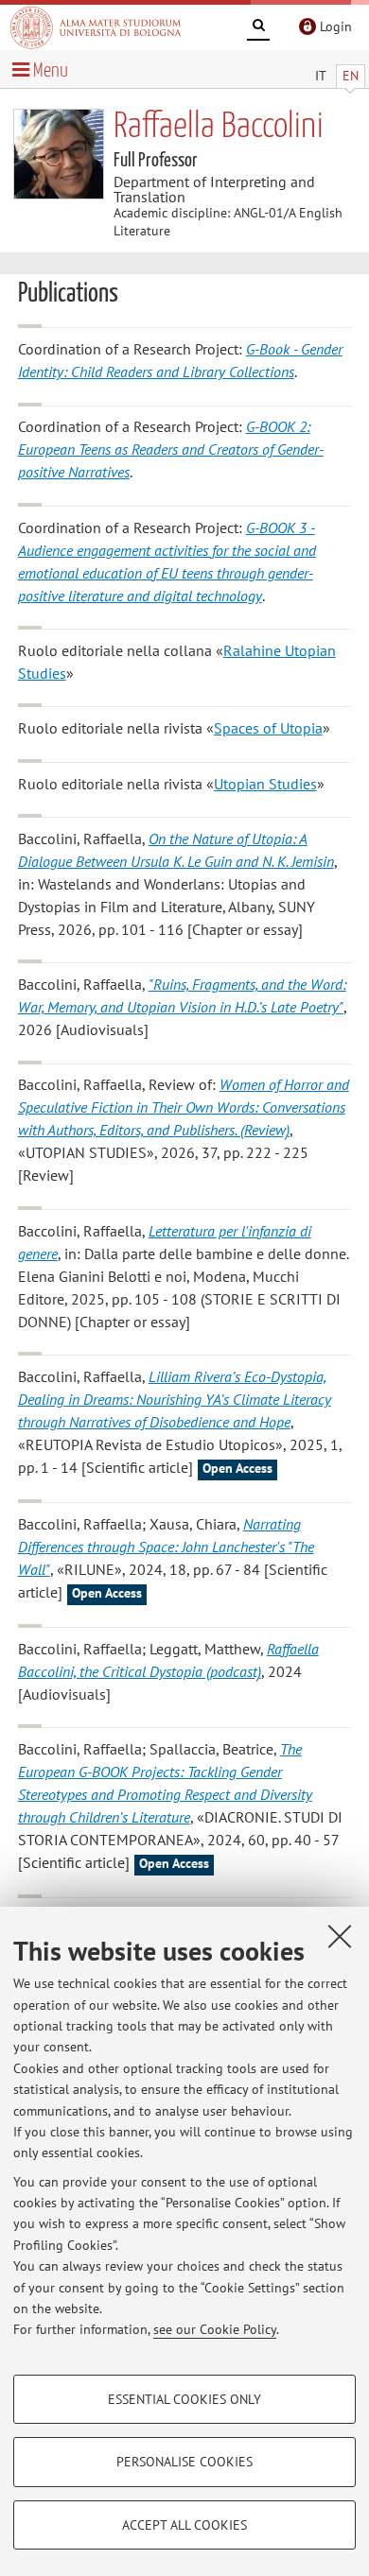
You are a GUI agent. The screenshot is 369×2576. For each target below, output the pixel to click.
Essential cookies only (184, 2399)
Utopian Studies (265, 784)
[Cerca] (258, 28)
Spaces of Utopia (268, 728)
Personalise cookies (184, 2462)
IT (321, 76)
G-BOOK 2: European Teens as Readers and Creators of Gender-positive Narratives (171, 449)
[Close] (340, 1936)
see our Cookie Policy (215, 2329)
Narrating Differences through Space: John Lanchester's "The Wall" (166, 1547)
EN (351, 76)
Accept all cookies (184, 2525)
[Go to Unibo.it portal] (96, 27)
